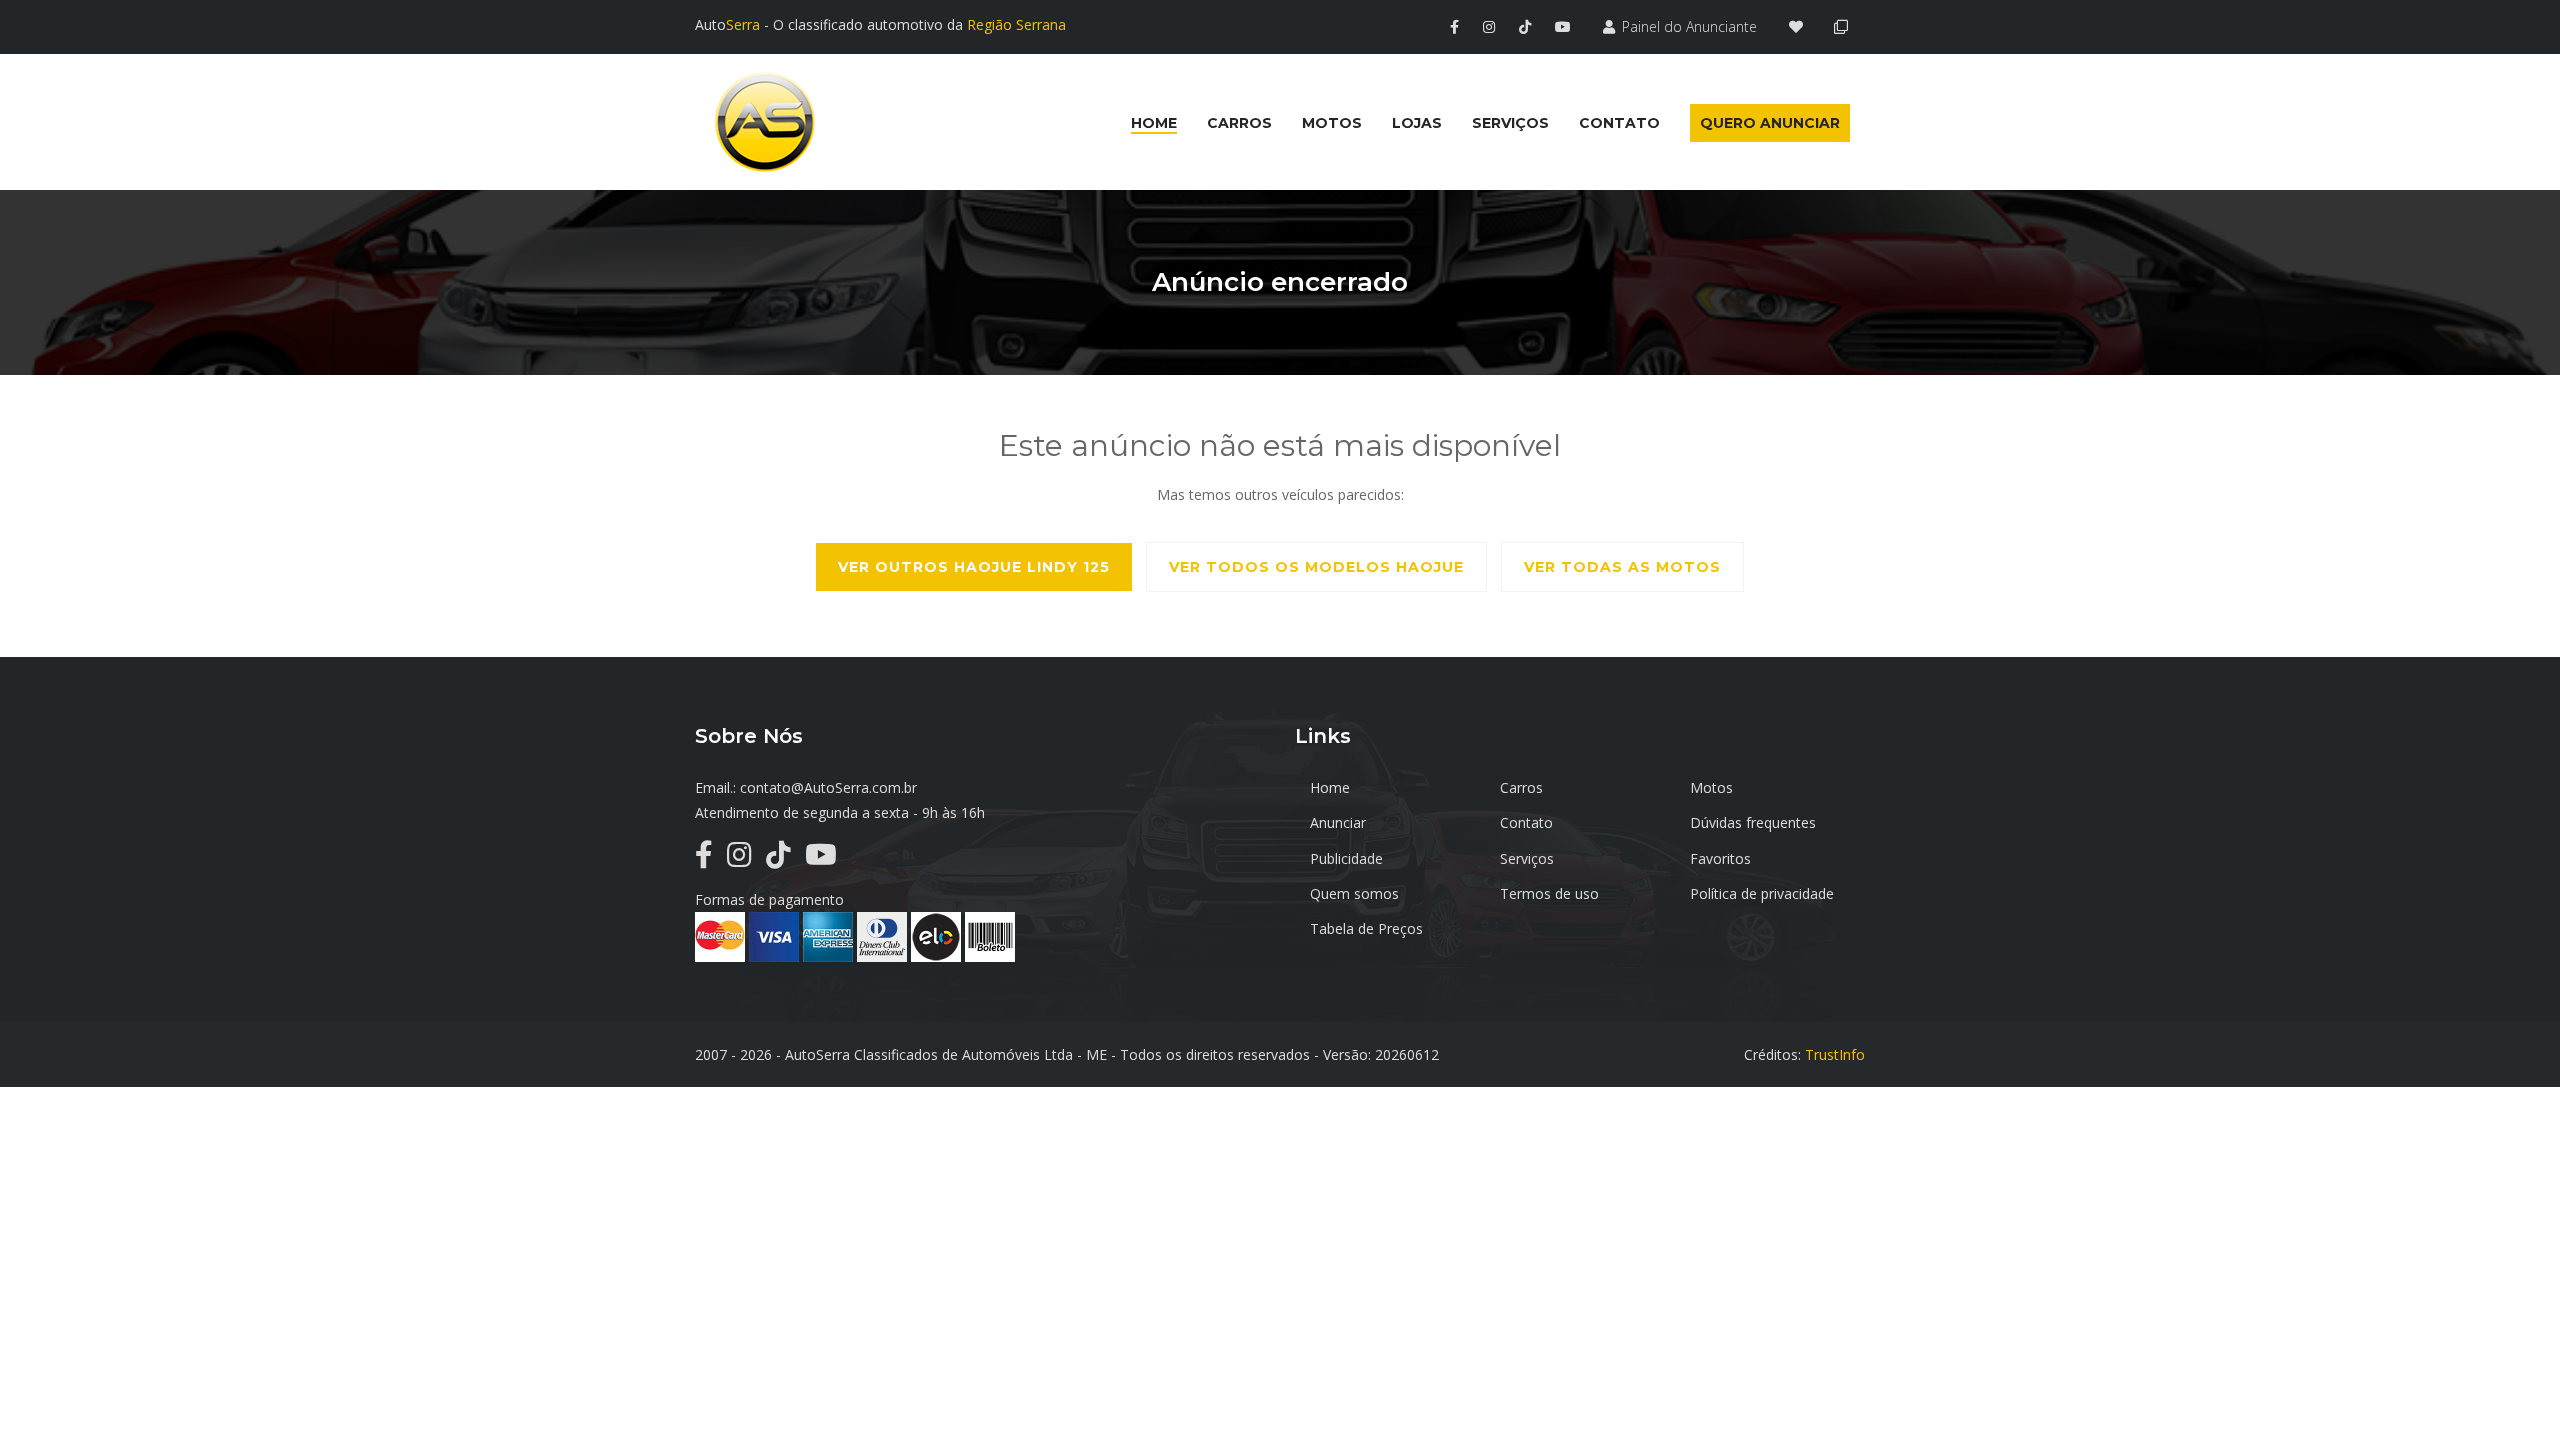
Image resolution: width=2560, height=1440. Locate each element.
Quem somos (1354, 893)
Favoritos (1720, 858)
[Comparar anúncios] (1844, 26)
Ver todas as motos (1622, 567)
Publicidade (1346, 858)
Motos (1711, 787)
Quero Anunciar (1770, 123)
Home (1330, 787)
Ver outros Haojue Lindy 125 (974, 567)
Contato (1526, 822)
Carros (1521, 787)
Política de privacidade (1762, 893)
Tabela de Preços (1366, 928)
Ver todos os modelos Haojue (1316, 567)
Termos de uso (1549, 893)
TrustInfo (1835, 1054)
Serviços (1527, 858)
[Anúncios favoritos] (1801, 26)
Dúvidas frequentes (1753, 822)
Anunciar (1338, 822)
